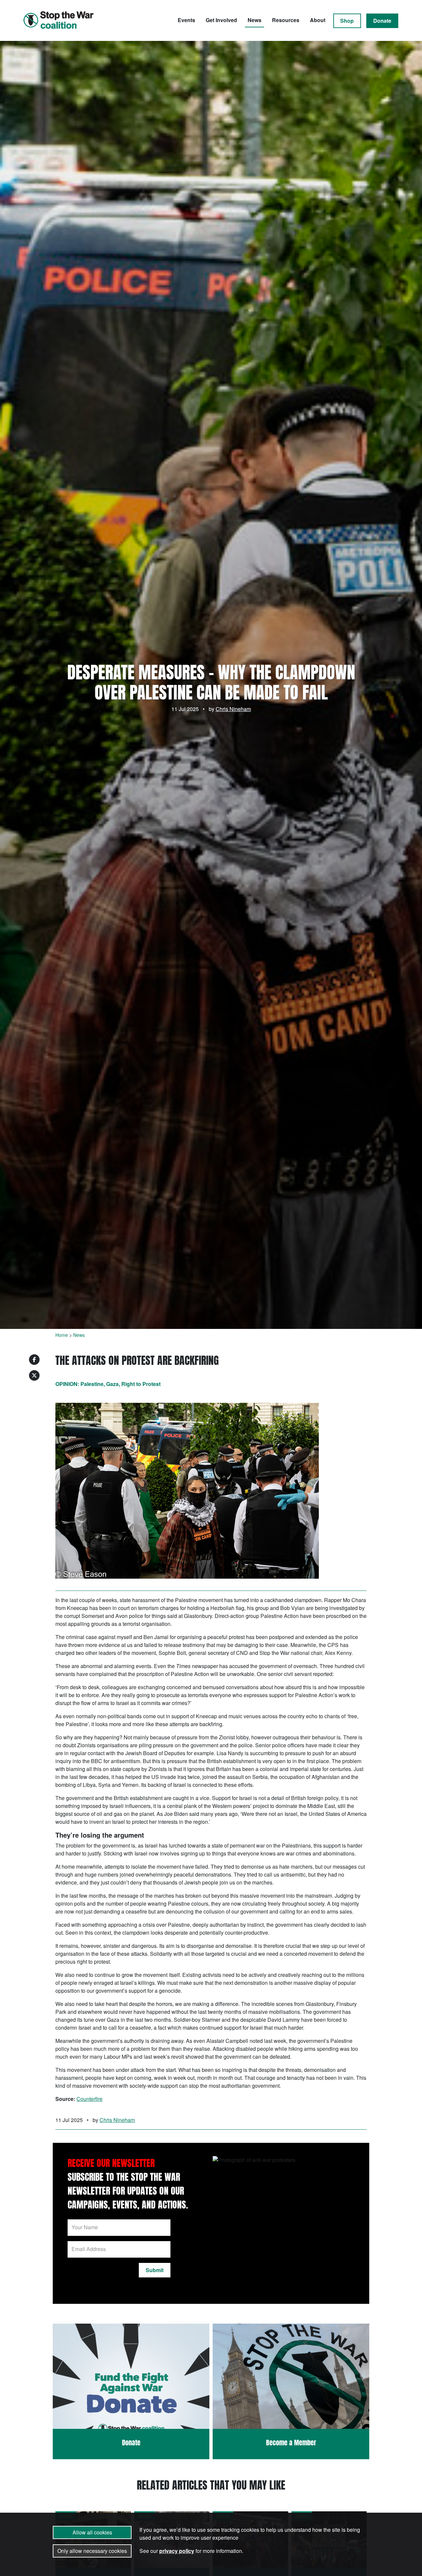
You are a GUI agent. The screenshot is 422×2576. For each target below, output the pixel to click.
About (318, 20)
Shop (347, 21)
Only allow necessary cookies (92, 2551)
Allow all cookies (92, 2532)
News (255, 20)
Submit (155, 2270)
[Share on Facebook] (34, 1360)
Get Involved (221, 20)
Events (186, 20)
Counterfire (90, 2099)
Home (62, 1335)
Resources (286, 20)
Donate (382, 21)
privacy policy (177, 2551)
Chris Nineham (233, 709)
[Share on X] (34, 1375)
